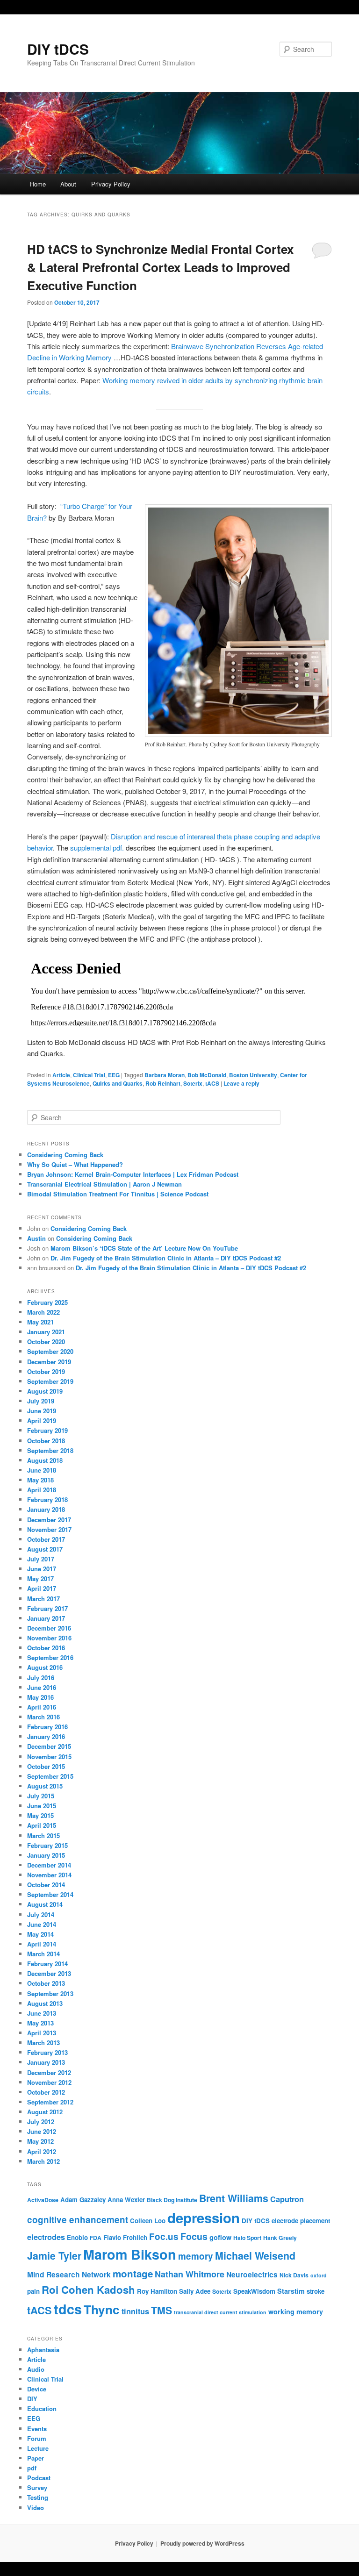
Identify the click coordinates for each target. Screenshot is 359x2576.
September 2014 (50, 1894)
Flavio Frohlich (125, 2237)
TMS (162, 2310)
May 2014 (40, 1934)
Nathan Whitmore (190, 2274)
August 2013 (45, 2003)
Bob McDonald (207, 1075)
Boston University (253, 1075)
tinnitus (135, 2311)
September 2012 (50, 2102)
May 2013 (40, 2023)
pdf (32, 2468)
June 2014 (42, 1924)
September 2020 (50, 1351)
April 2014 (42, 1944)
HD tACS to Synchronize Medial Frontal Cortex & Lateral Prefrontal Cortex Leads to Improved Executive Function (160, 267)
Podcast (39, 2478)
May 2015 (40, 1815)
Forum (37, 2438)
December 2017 (49, 1520)
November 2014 (49, 1875)
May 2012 (40, 2141)
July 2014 (41, 1914)
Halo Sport (247, 2238)
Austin (36, 1238)
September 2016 (50, 1657)
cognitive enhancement (78, 2220)
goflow (220, 2237)
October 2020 (46, 1342)
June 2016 (42, 1687)
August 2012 (45, 2112)
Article (61, 1075)
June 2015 (42, 1806)
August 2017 (45, 1549)
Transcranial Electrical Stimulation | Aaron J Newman (104, 1184)
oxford (319, 2275)
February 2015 (47, 1845)
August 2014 (45, 1904)
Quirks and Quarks (118, 1083)
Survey (37, 2487)
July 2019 (41, 1401)
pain (33, 2291)
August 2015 (45, 1786)
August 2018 (45, 1460)
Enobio (77, 2237)
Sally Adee (195, 2291)
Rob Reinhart (163, 1083)
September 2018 (50, 1450)
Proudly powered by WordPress (202, 2543)
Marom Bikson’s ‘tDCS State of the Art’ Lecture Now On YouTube (144, 1248)
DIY (32, 2399)
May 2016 (40, 1697)
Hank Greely (280, 2238)
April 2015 (42, 1825)
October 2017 (46, 1539)
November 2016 (49, 1638)
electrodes (46, 2237)
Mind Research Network (69, 2275)
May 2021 (40, 1322)
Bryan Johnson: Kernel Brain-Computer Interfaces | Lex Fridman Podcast (133, 1174)
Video (36, 2508)
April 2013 (42, 2033)
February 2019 (47, 1430)
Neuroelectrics (252, 2275)
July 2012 (41, 2122)
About (68, 184)
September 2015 (50, 1776)
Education (42, 2408)
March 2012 (43, 2161)
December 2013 (49, 1973)
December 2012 (49, 2072)
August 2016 (45, 1667)
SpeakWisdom (254, 2291)
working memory (296, 2311)
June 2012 (42, 2131)
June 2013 (42, 2013)
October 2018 (46, 1441)
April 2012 (42, 2151)
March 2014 (43, 1954)
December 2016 (49, 1628)
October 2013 (46, 1983)
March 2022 (43, 1312)
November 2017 (49, 1529)
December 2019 (49, 1362)
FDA (96, 2238)
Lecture (38, 2448)
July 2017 (41, 1559)
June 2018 (42, 1470)
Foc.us (164, 2236)
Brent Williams (234, 2198)
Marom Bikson (130, 2254)
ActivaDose (43, 2200)
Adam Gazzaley (83, 2200)
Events (37, 2429)
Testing (38, 2497)
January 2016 (46, 1736)
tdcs (68, 2309)
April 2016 (42, 1707)
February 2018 (47, 1499)
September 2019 (50, 1381)
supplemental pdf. (97, 848)
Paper (36, 2458)
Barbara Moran (165, 1075)
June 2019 (42, 1411)
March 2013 (43, 2043)
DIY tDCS (58, 49)
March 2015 (43, 1835)
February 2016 (47, 1727)
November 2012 (49, 2082)
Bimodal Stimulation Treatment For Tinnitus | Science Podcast (118, 1194)
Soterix (193, 1083)
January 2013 (46, 2062)
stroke (316, 2291)
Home (38, 184)
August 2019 (45, 1391)
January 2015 (46, 1855)
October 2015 (46, 1766)
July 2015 (41, 1796)
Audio (36, 2369)
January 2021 (46, 1332)
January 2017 (46, 1618)
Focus (194, 2236)
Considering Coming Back (65, 1155)
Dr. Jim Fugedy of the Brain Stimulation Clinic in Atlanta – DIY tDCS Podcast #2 (166, 1258)
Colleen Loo (148, 2221)
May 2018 (40, 1480)
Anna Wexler (126, 2200)
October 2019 (46, 1371)
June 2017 (42, 1569)
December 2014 (49, 1865)
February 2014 (47, 1964)
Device (37, 2389)
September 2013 (50, 1993)
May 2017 (40, 1578)
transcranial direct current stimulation (220, 2312)
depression (204, 2218)
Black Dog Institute (172, 2200)
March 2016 (43, 1717)
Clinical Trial (89, 1075)
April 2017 (42, 1588)
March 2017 (43, 1599)
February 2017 (47, 1608)
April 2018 (42, 1490)
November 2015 (49, 1757)
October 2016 (46, 1648)
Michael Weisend (255, 2256)
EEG (114, 1075)
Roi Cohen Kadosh (88, 2290)
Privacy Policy (111, 184)
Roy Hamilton (157, 2291)
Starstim (291, 2291)
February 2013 (47, 2052)
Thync (102, 2309)
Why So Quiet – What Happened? (75, 1164)
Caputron (287, 2199)
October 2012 (46, 2092)
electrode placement (301, 2221)
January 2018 (46, 1509)
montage (133, 2273)
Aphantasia (43, 2350)
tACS (212, 1083)
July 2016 (41, 1678)
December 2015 (49, 1746)
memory (196, 2256)
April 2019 (42, 1420)
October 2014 (46, 1885)
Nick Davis (294, 2275)
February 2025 (47, 1302)
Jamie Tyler (54, 2256)
